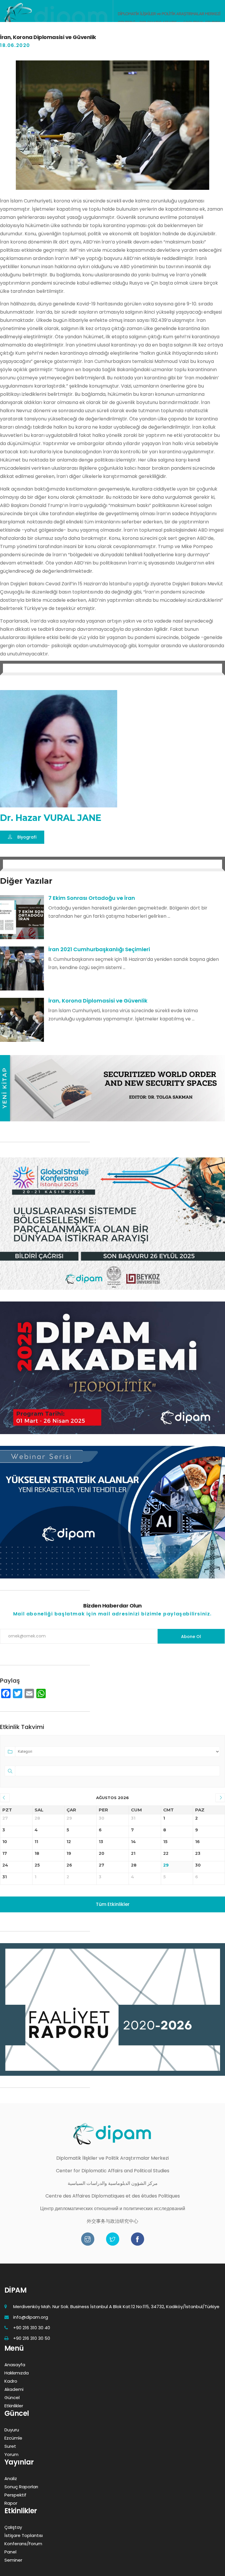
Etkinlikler (14, 2406)
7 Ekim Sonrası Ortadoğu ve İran (92, 898)
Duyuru (12, 2430)
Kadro (11, 2381)
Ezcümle (13, 2438)
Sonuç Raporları (21, 2487)
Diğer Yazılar (26, 881)
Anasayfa (15, 2365)
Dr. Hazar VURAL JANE (51, 818)
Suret (10, 2446)
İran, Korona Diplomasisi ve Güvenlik (98, 1001)
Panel (10, 2552)
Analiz (11, 2478)
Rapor (11, 2503)
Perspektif (15, 2495)
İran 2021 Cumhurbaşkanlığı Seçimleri (99, 949)
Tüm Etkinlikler (113, 1904)
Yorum (11, 2454)
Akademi (14, 2389)
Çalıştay (13, 2527)
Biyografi (27, 837)
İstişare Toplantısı (24, 2535)
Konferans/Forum (23, 2544)
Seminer (13, 2560)
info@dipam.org (31, 2317)
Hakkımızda (17, 2373)
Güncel (12, 2397)
